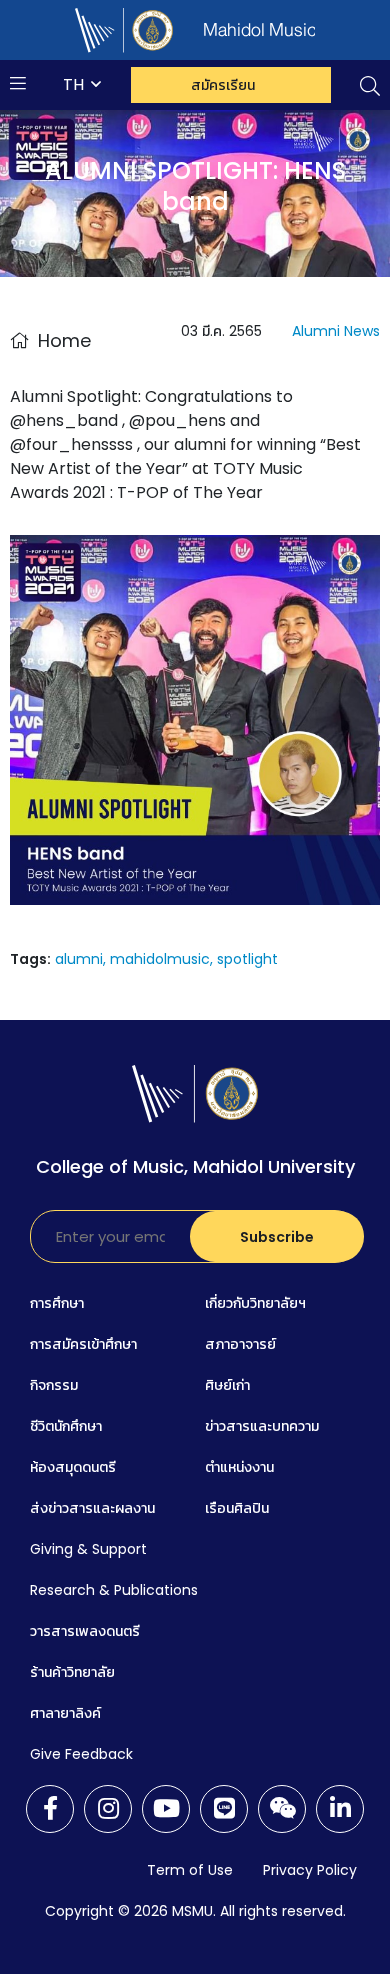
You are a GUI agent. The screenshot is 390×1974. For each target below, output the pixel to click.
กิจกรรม (54, 1385)
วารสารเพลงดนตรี (85, 1631)
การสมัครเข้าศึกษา (83, 1344)
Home (64, 340)
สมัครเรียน (223, 85)
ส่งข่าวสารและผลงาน (92, 1508)
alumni (79, 959)
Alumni (316, 331)
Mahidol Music (279, 30)
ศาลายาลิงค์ (65, 1713)
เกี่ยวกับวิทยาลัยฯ (255, 1303)
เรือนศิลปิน (237, 1508)
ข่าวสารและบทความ (262, 1426)
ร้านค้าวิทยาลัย (72, 1672)
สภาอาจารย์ (240, 1344)
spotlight (247, 959)
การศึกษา (57, 1303)
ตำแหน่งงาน (239, 1467)
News (362, 331)
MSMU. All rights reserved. (259, 1911)
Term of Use (190, 1870)
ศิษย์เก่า (227, 1385)
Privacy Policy (310, 1870)
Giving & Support (88, 1549)
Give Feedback (81, 1754)
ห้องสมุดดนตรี (73, 1467)
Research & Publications (114, 1590)
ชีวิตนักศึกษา (66, 1426)
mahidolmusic (160, 959)
